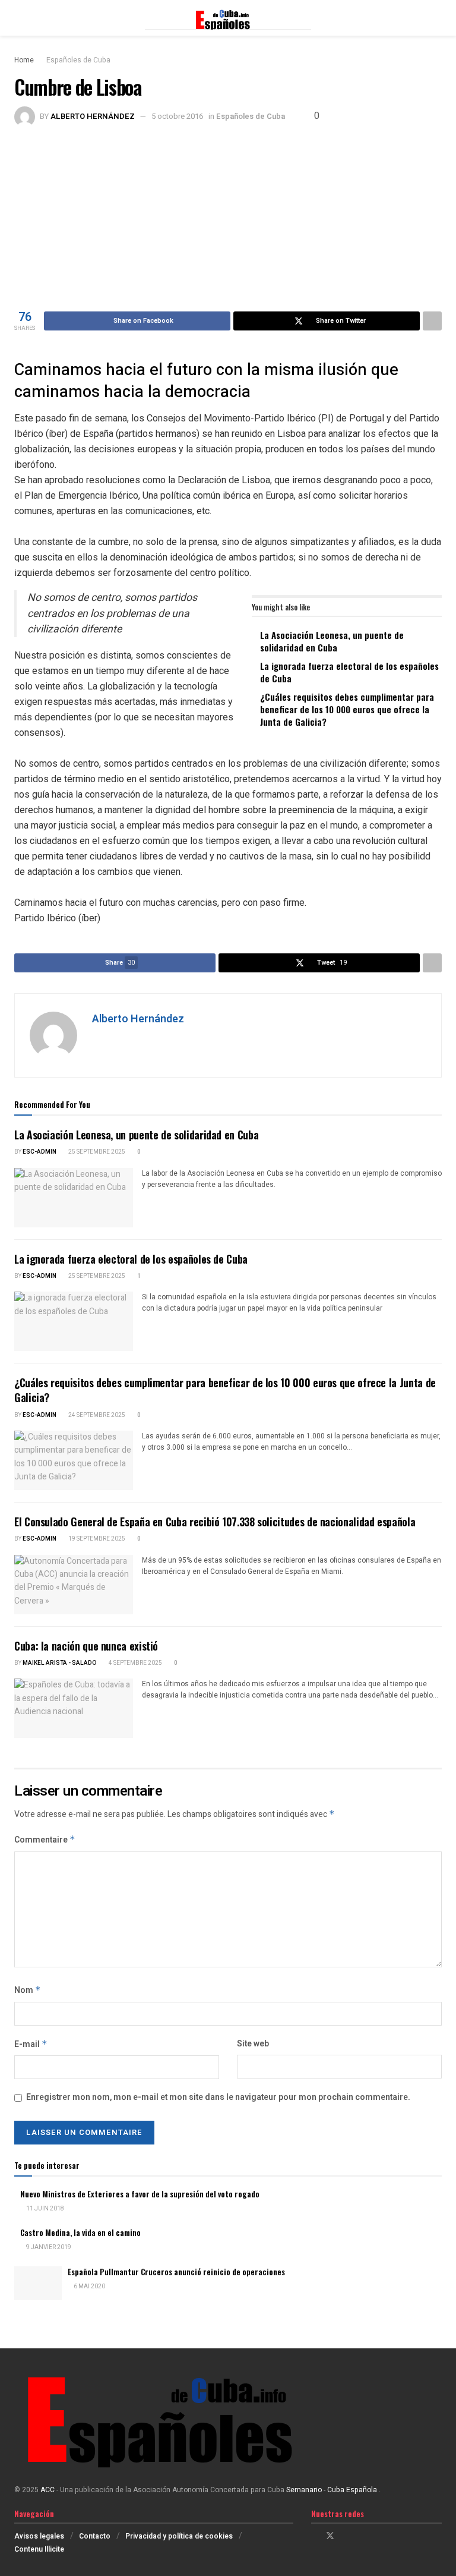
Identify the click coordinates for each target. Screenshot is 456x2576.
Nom (28, 1990)
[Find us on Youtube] (361, 2536)
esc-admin (39, 1152)
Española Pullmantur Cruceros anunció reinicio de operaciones (176, 2272)
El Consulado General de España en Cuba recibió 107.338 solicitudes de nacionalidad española (215, 1522)
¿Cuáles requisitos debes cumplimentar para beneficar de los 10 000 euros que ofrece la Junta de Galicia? (347, 709)
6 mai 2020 (89, 2287)
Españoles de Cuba (78, 60)
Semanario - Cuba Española (332, 2490)
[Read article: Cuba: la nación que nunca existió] (74, 1708)
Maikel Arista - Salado (60, 1663)
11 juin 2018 (45, 2209)
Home (24, 60)
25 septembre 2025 (96, 1152)
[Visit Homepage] (228, 18)
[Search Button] (437, 18)
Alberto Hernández (93, 116)
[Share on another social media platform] (432, 321)
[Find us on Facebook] (314, 2536)
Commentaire (45, 1840)
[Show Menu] (19, 18)
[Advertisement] (228, 216)
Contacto (95, 2536)
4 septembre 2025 (135, 1663)
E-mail (31, 2044)
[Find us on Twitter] (330, 2536)
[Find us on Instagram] (346, 2536)
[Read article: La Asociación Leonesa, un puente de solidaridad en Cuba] (74, 1198)
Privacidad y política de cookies (179, 2536)
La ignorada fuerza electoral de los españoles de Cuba (349, 672)
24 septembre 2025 (96, 1415)
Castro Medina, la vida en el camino (80, 2232)
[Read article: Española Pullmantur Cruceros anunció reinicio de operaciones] (38, 2283)
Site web (253, 2044)
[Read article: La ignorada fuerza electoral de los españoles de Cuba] (74, 1321)
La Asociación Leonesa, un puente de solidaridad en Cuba (332, 641)
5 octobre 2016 (177, 116)
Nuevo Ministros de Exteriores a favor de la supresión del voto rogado (140, 2194)
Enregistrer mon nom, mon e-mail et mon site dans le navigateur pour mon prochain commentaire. (218, 2097)
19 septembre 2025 (96, 1539)
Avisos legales (39, 2536)
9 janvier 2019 (48, 2247)
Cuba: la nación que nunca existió (86, 1646)
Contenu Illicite (39, 2549)
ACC (47, 2490)
